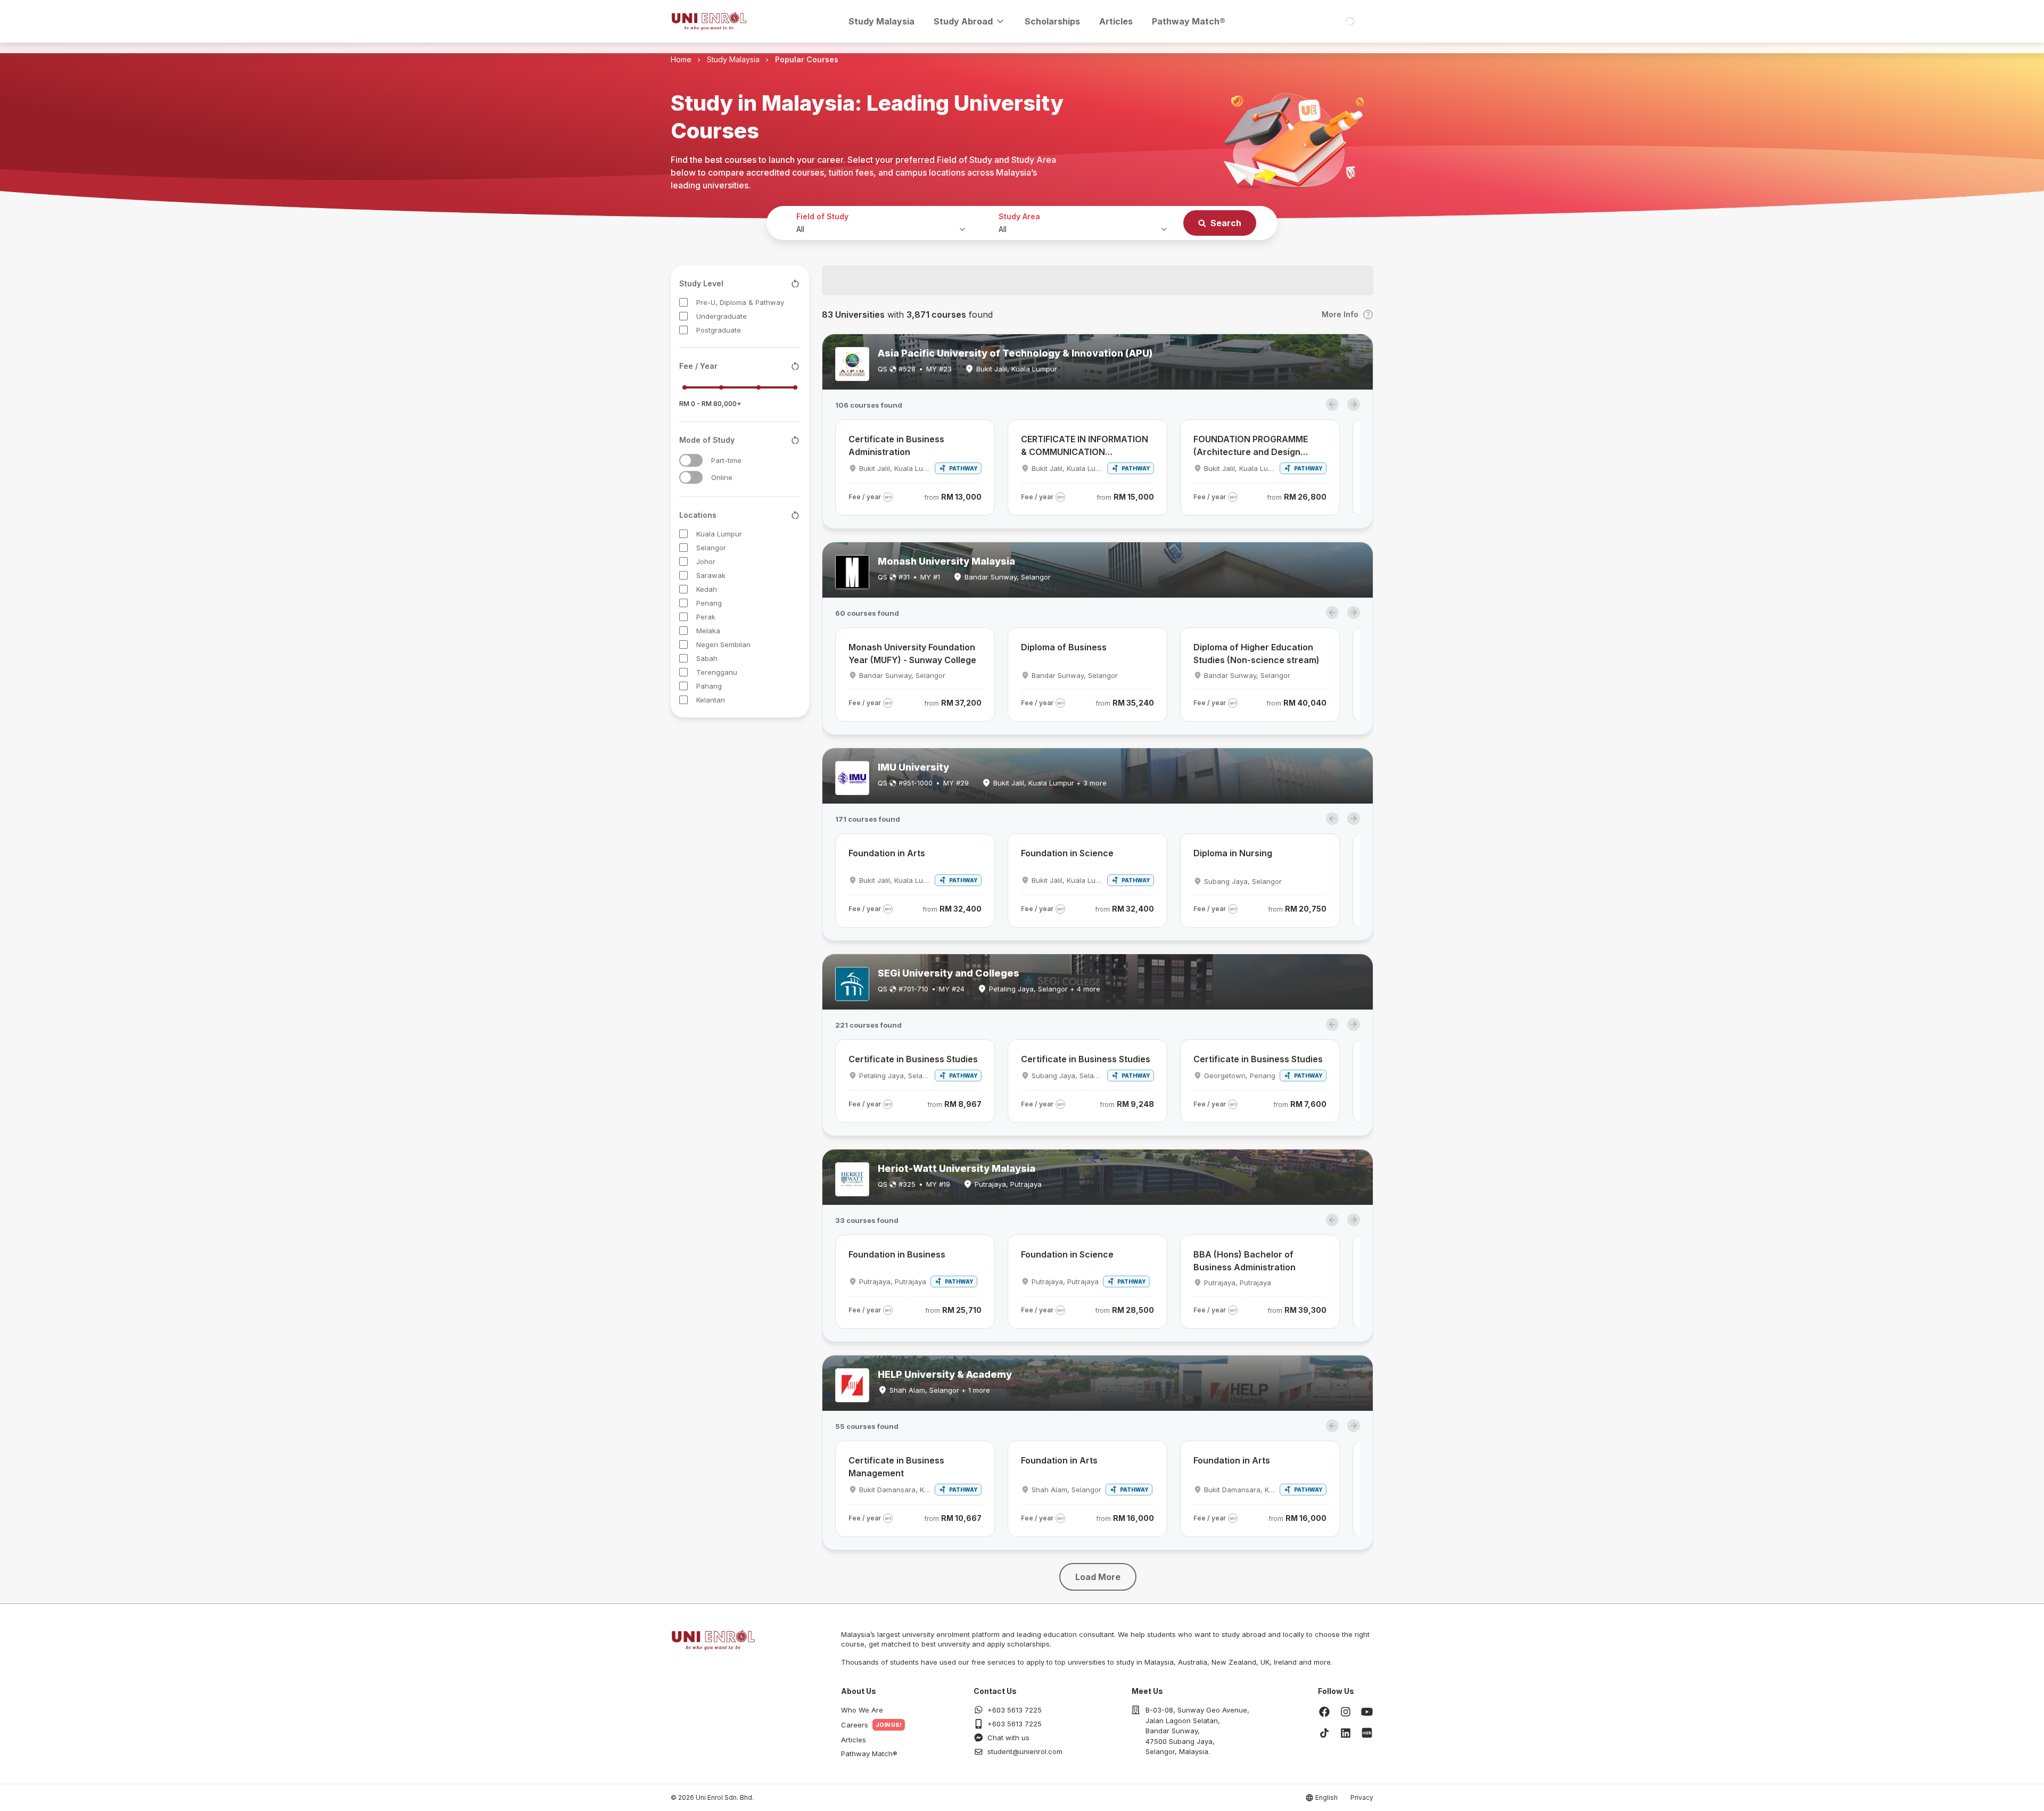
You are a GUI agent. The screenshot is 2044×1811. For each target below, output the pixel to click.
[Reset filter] (795, 284)
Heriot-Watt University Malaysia (957, 1168)
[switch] (691, 460)
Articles (1116, 21)
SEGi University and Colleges (949, 973)
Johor (706, 561)
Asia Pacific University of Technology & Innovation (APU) (1015, 353)
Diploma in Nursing (1233, 853)
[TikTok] (1324, 1733)
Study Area (1019, 216)
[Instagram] (1346, 1711)
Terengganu (717, 672)
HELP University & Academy (945, 1374)
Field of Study (822, 216)
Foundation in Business (897, 1254)
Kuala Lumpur (719, 534)
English (1326, 1797)
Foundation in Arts (887, 853)
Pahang (709, 686)
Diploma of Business (1064, 647)
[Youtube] (1367, 1711)
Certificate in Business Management (896, 1467)
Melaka (708, 631)
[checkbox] (683, 302)
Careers (855, 1725)
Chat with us (1008, 1738)
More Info (1340, 314)
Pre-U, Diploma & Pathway (740, 302)
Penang (709, 603)
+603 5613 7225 (1015, 1710)
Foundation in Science (1067, 853)
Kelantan (711, 700)
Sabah (707, 658)
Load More (1098, 1577)
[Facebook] (1324, 1711)
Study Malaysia (881, 21)
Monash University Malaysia (946, 561)
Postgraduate (719, 330)
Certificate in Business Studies (913, 1059)
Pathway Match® (1189, 21)
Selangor (711, 548)
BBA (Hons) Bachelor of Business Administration (1244, 1261)
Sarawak (711, 575)
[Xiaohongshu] (1367, 1733)
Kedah (707, 589)
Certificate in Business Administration (896, 445)
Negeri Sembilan (723, 644)
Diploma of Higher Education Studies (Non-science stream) (1256, 654)
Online (722, 477)
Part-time (726, 460)
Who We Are (862, 1710)
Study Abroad (963, 21)
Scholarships (1052, 21)
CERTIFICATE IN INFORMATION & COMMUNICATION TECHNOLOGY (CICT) (1085, 446)
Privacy (1362, 1797)
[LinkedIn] (1346, 1733)
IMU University (913, 767)
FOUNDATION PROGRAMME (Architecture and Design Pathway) (1251, 446)
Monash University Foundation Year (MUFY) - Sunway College (912, 654)
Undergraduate (722, 316)
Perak (706, 617)
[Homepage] (709, 21)
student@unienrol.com (1025, 1751)
